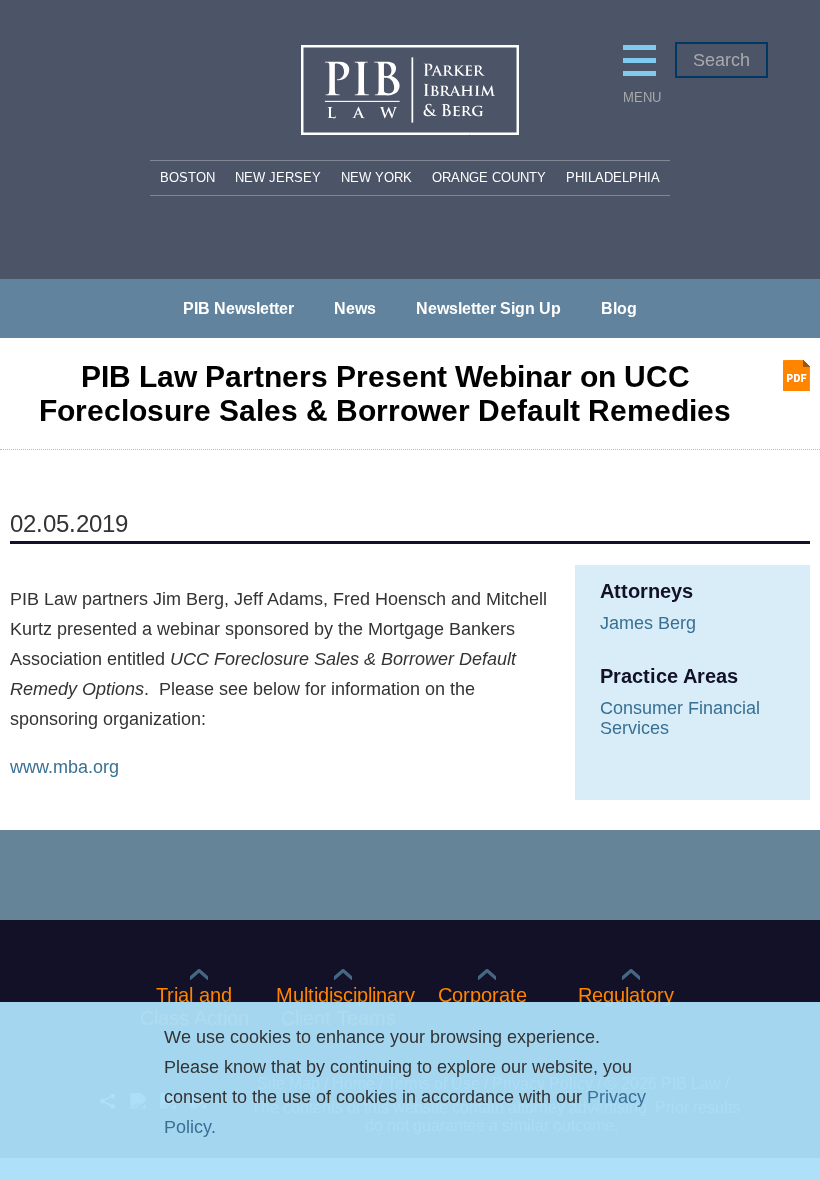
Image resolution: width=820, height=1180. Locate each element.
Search (721, 60)
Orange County (489, 177)
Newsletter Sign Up (488, 309)
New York (376, 177)
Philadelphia (613, 177)
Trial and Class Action (194, 1006)
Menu (639, 97)
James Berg (648, 623)
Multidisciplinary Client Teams (338, 1006)
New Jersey (278, 177)
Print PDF (796, 375)
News (355, 309)
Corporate (482, 995)
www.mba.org (64, 767)
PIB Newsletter (238, 309)
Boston (187, 177)
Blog (619, 309)
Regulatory (626, 995)
